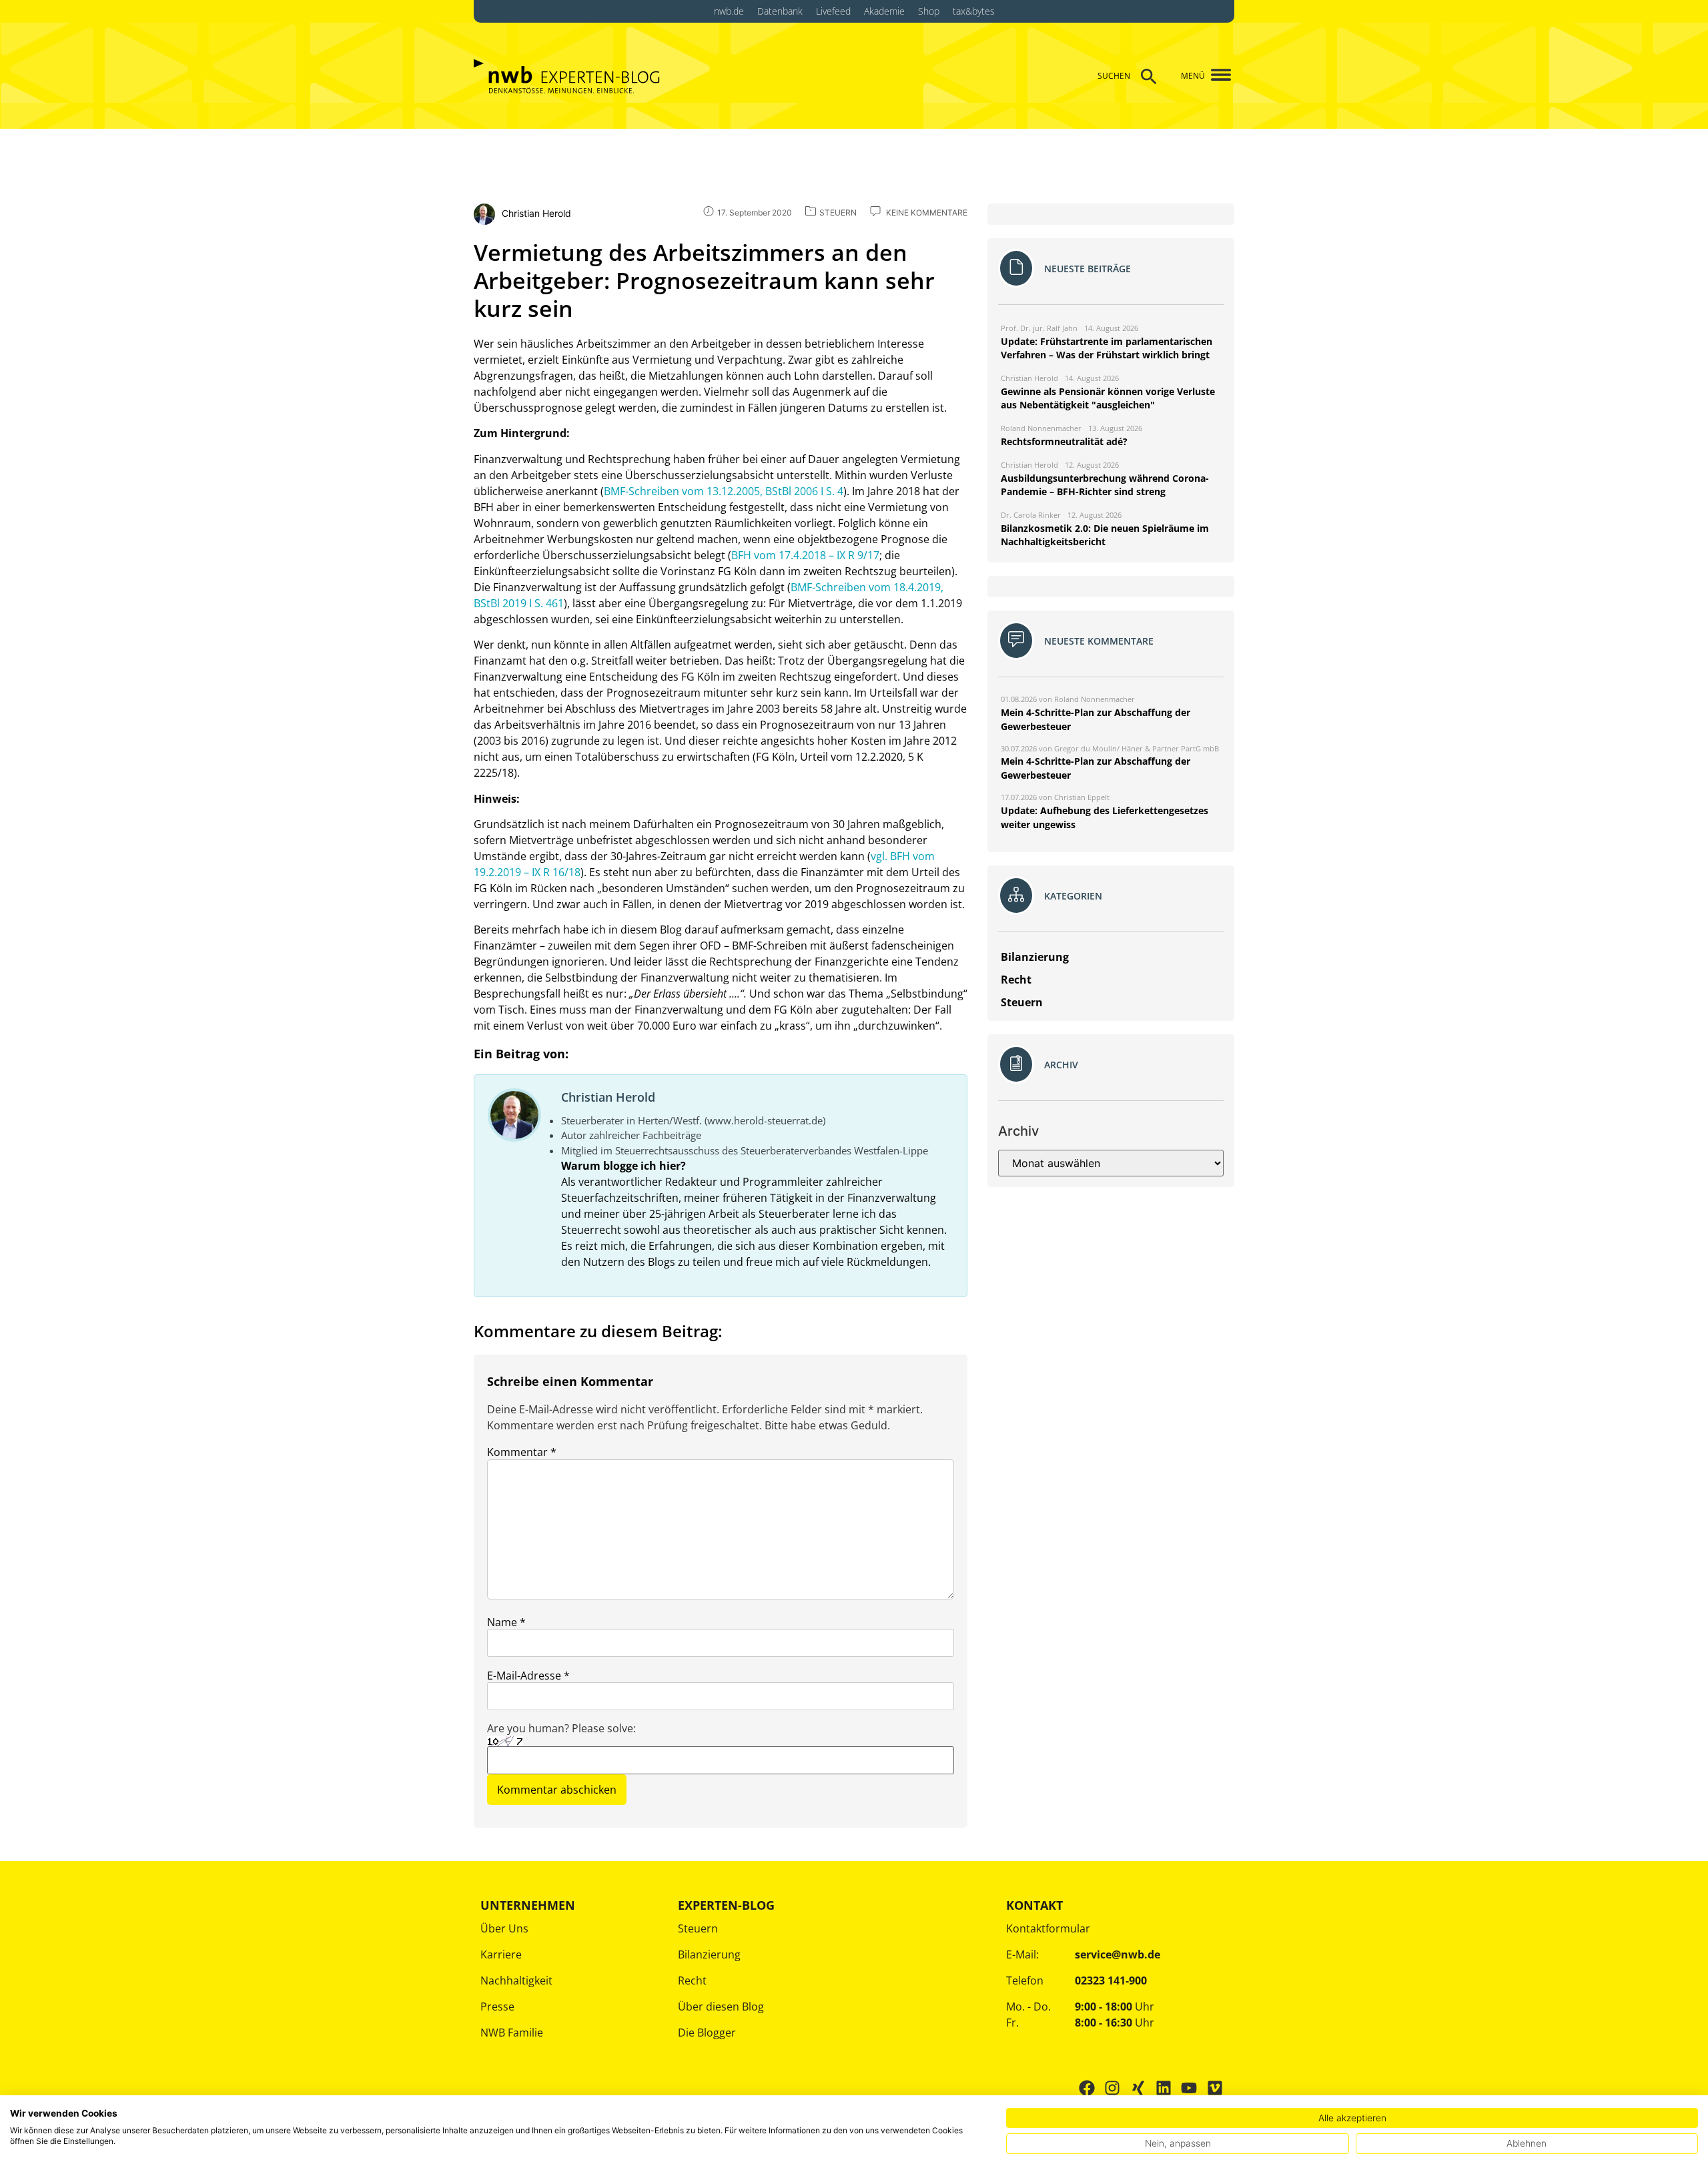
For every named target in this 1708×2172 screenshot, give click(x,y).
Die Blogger (707, 2033)
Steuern (698, 1928)
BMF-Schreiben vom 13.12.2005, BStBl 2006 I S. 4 (724, 491)
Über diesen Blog (721, 2007)
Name (506, 1622)
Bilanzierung (709, 1954)
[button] (1216, 76)
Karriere (501, 1954)
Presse (497, 2007)
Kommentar (522, 1452)
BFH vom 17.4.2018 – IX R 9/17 (805, 555)
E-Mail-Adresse (528, 1676)
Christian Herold (608, 1097)
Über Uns (504, 1928)
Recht (692, 1980)
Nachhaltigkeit (516, 1980)
